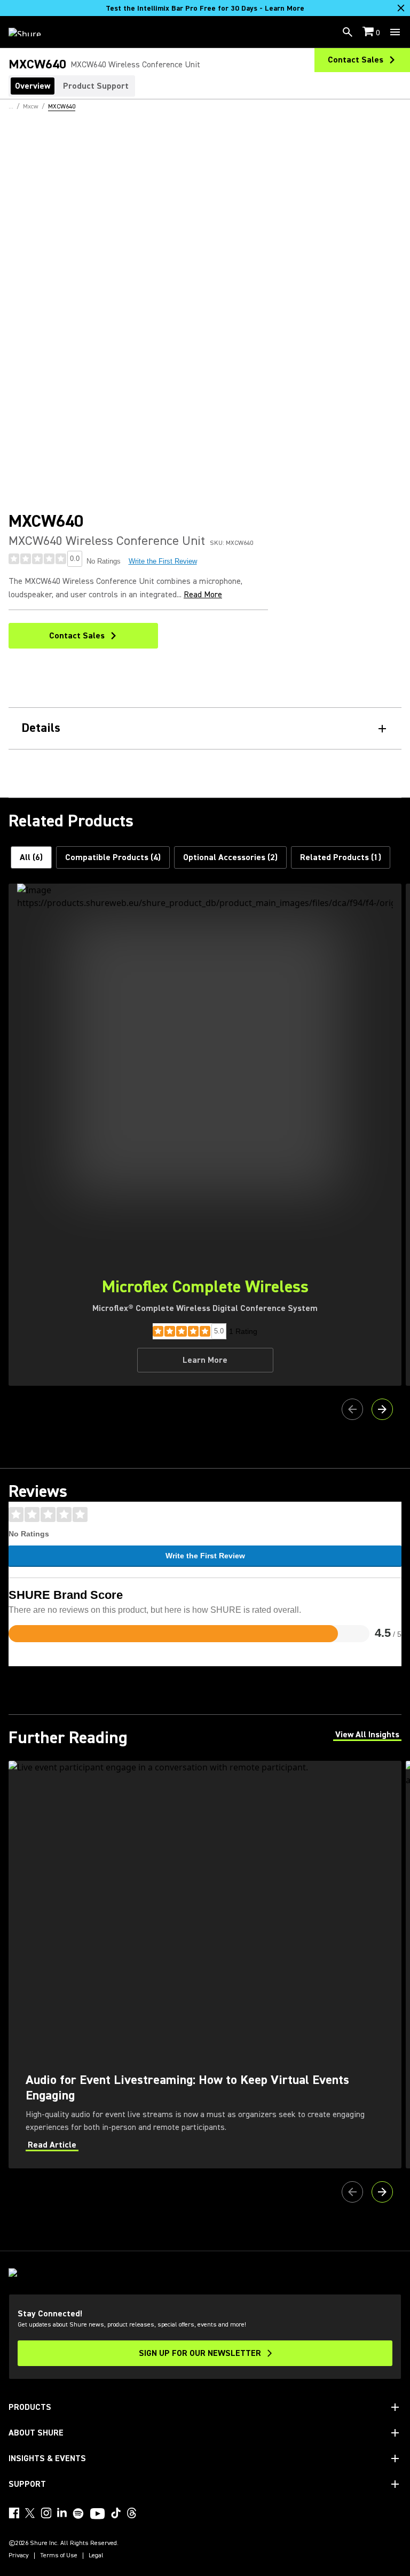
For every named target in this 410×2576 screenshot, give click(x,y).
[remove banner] (401, 8)
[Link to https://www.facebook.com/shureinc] (14, 2513)
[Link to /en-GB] (32, 32)
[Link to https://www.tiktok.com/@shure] (116, 2513)
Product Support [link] (96, 86)
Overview (33, 86)
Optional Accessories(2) (230, 857)
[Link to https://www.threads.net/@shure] (132, 2513)
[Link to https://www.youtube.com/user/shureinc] (97, 2515)
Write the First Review (163, 561)
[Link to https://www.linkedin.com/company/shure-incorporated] (62, 2513)
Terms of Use (59, 2556)
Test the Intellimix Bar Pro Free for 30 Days (205, 9)
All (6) (31, 857)
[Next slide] (382, 1409)
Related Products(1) (341, 857)
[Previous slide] (352, 1409)
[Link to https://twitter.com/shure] (30, 2513)
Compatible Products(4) (113, 857)
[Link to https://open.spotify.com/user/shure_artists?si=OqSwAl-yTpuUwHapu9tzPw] (78, 2513)
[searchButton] (348, 32)
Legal (96, 2556)
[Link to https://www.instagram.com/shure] (46, 2513)
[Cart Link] (369, 32)
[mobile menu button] (395, 32)
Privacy (19, 2556)
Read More (203, 595)
